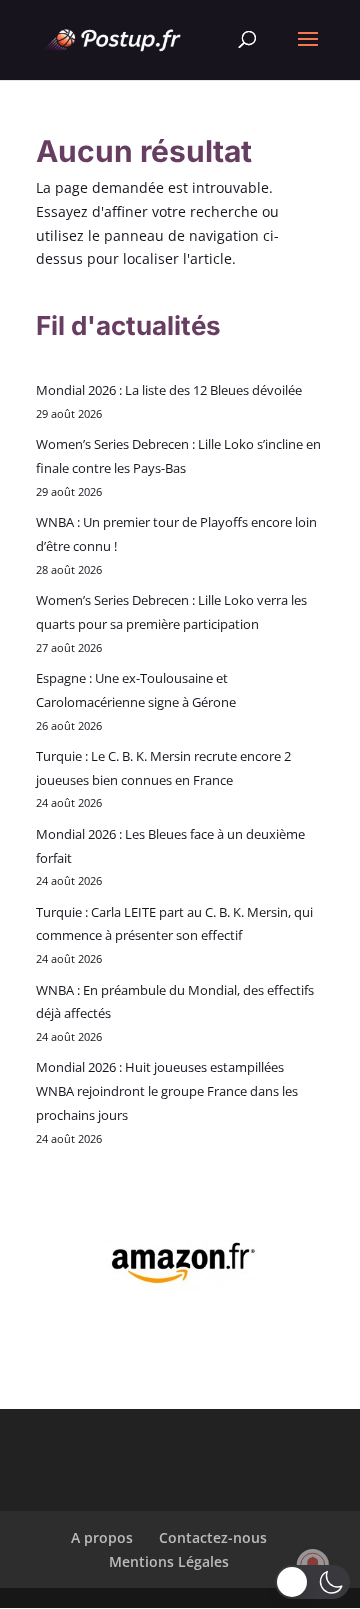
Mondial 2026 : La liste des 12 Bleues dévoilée (169, 390)
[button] (312, 1582)
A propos (102, 1537)
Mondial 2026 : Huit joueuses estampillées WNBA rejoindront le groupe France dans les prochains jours (167, 1091)
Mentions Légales (169, 1561)
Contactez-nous (213, 1537)
